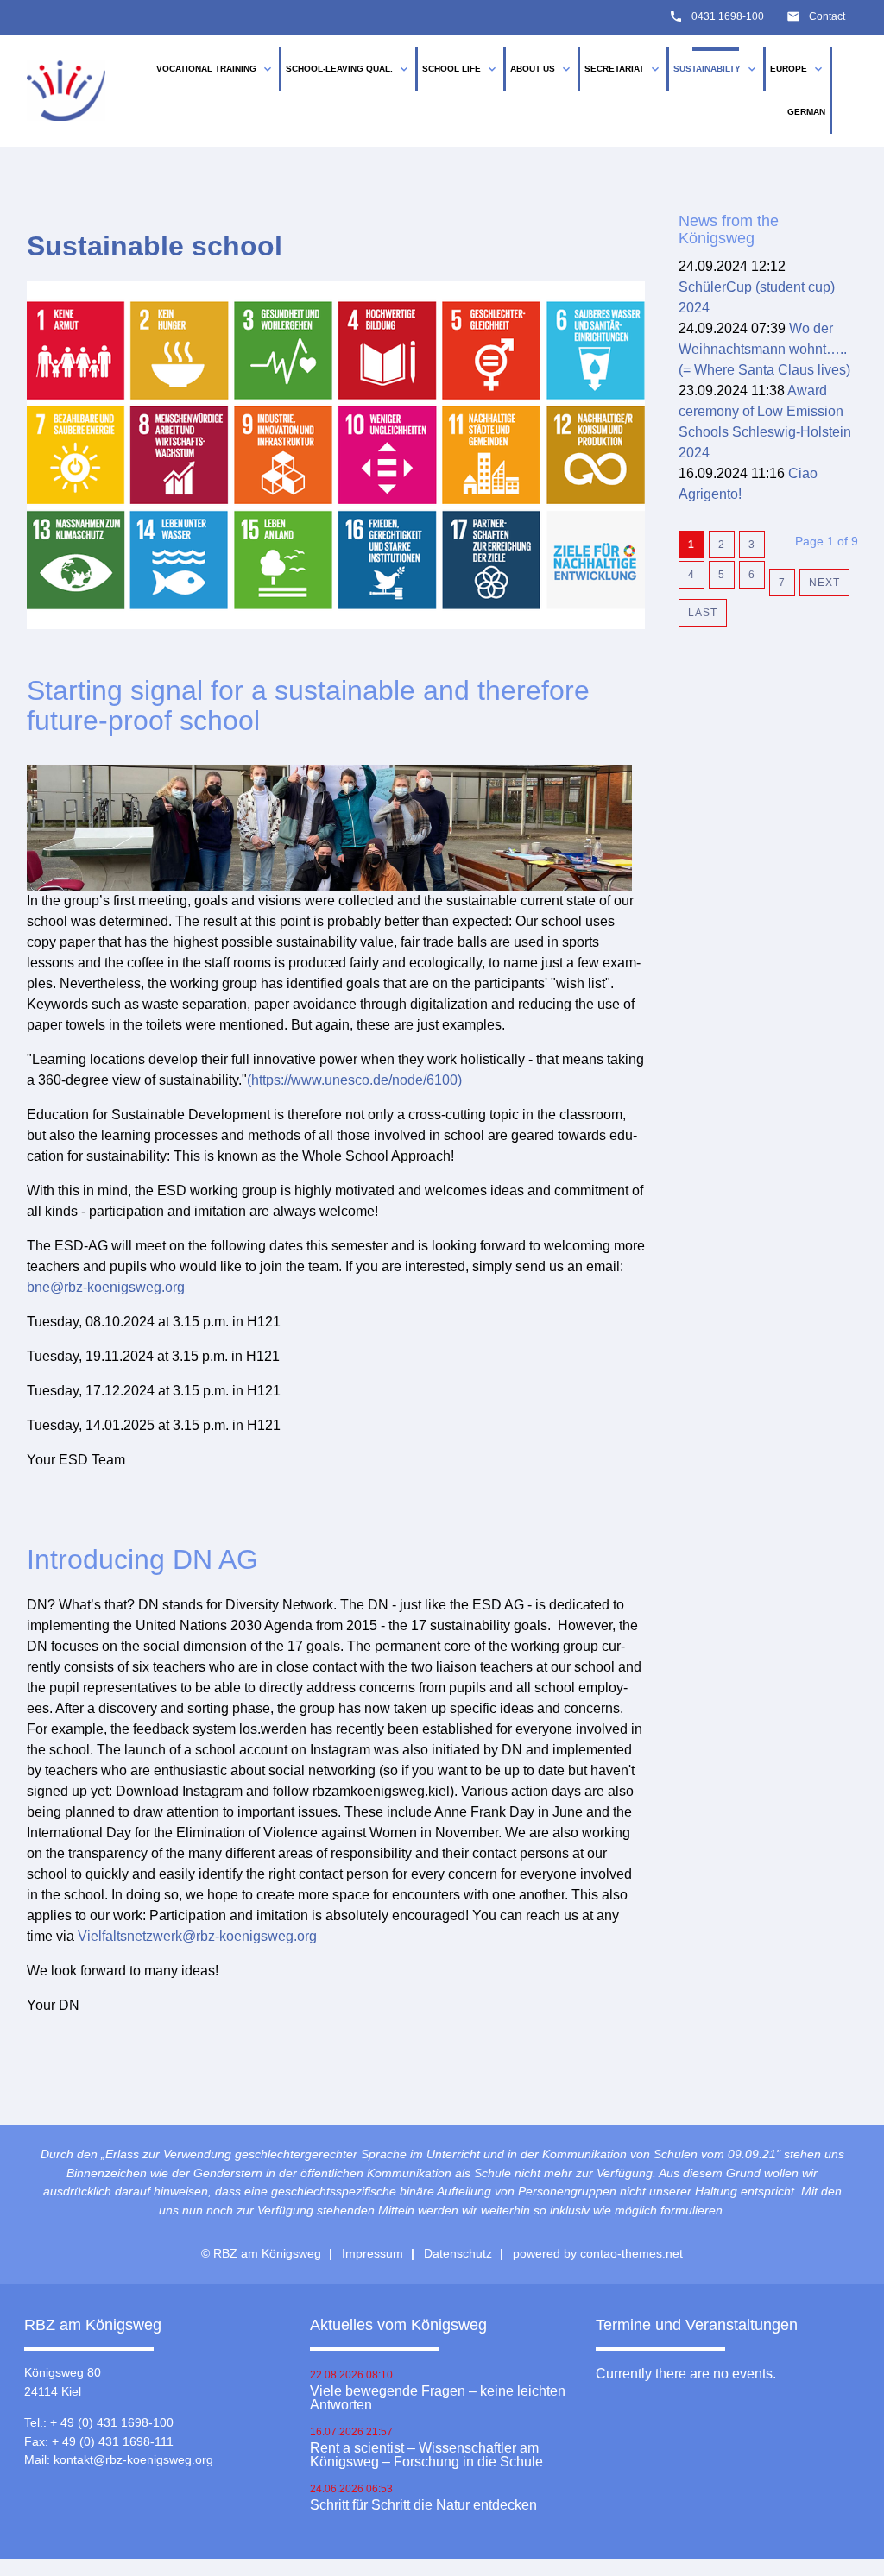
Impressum (373, 2253)
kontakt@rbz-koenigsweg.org (133, 2459)
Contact (827, 16)
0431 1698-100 (728, 16)
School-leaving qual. (348, 69)
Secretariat (623, 69)
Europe (798, 69)
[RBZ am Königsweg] (66, 91)
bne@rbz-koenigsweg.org (106, 1287)
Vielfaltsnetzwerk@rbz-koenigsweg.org (197, 1936)
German (806, 112)
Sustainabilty (716, 69)
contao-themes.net (631, 2253)
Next (824, 583)
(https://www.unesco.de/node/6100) (354, 1080)
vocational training (215, 69)
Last (703, 613)
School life (461, 69)
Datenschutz (458, 2253)
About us (542, 69)
